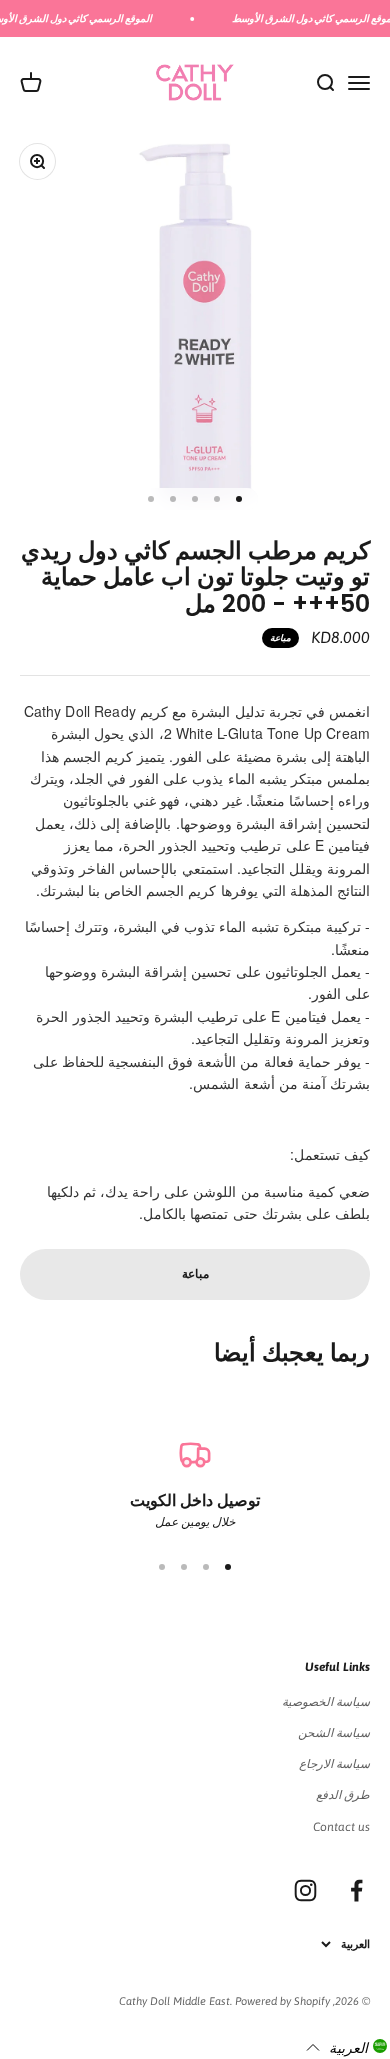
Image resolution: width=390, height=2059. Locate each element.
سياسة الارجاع (334, 1764)
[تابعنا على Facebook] (356, 1890)
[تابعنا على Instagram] (305, 1890)
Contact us (341, 1827)
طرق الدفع (343, 1795)
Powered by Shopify (282, 2001)
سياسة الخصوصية (326, 1702)
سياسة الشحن (334, 1733)
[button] (346, 2047)
